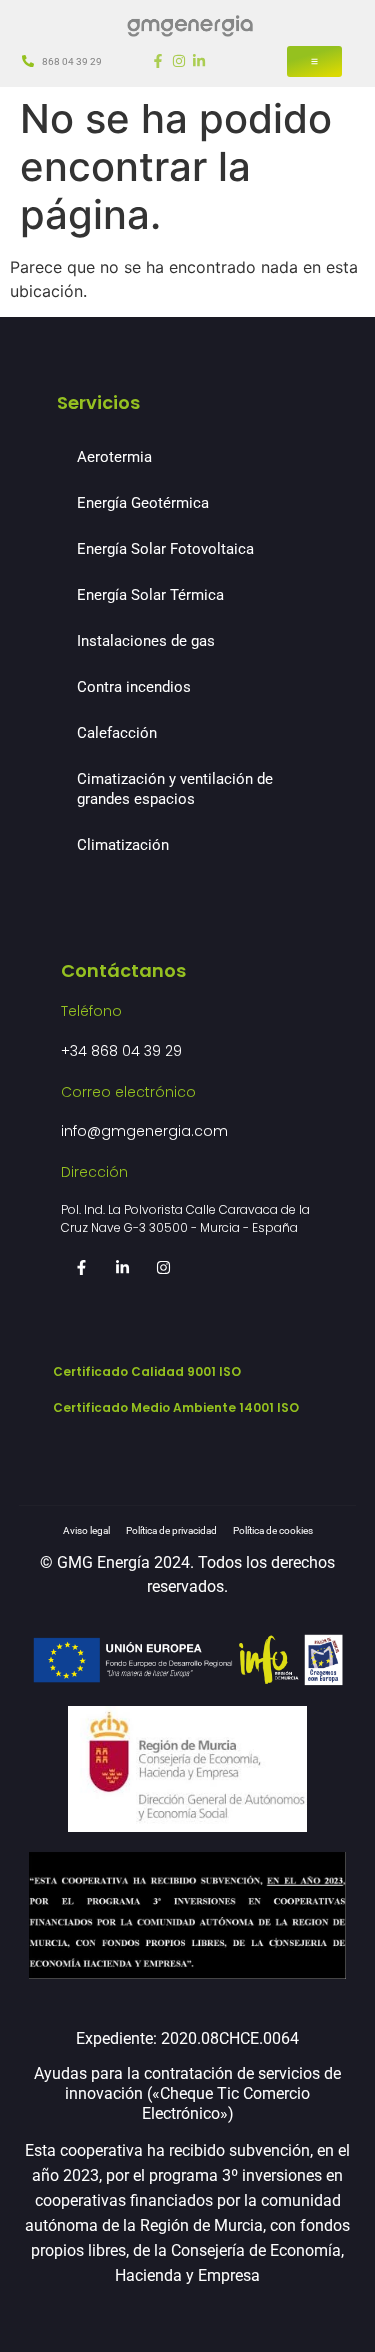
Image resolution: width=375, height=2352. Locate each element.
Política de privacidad (171, 1530)
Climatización (123, 845)
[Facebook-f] (158, 61)
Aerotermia (114, 457)
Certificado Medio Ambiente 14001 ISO (176, 1407)
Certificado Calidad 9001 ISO (147, 1371)
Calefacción (117, 733)
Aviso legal (86, 1530)
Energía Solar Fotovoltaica (165, 549)
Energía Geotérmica (143, 503)
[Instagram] (179, 61)
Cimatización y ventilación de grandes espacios (175, 789)
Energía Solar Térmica (150, 595)
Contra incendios (134, 687)
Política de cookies (273, 1530)
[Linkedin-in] (199, 61)
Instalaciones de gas (146, 641)
